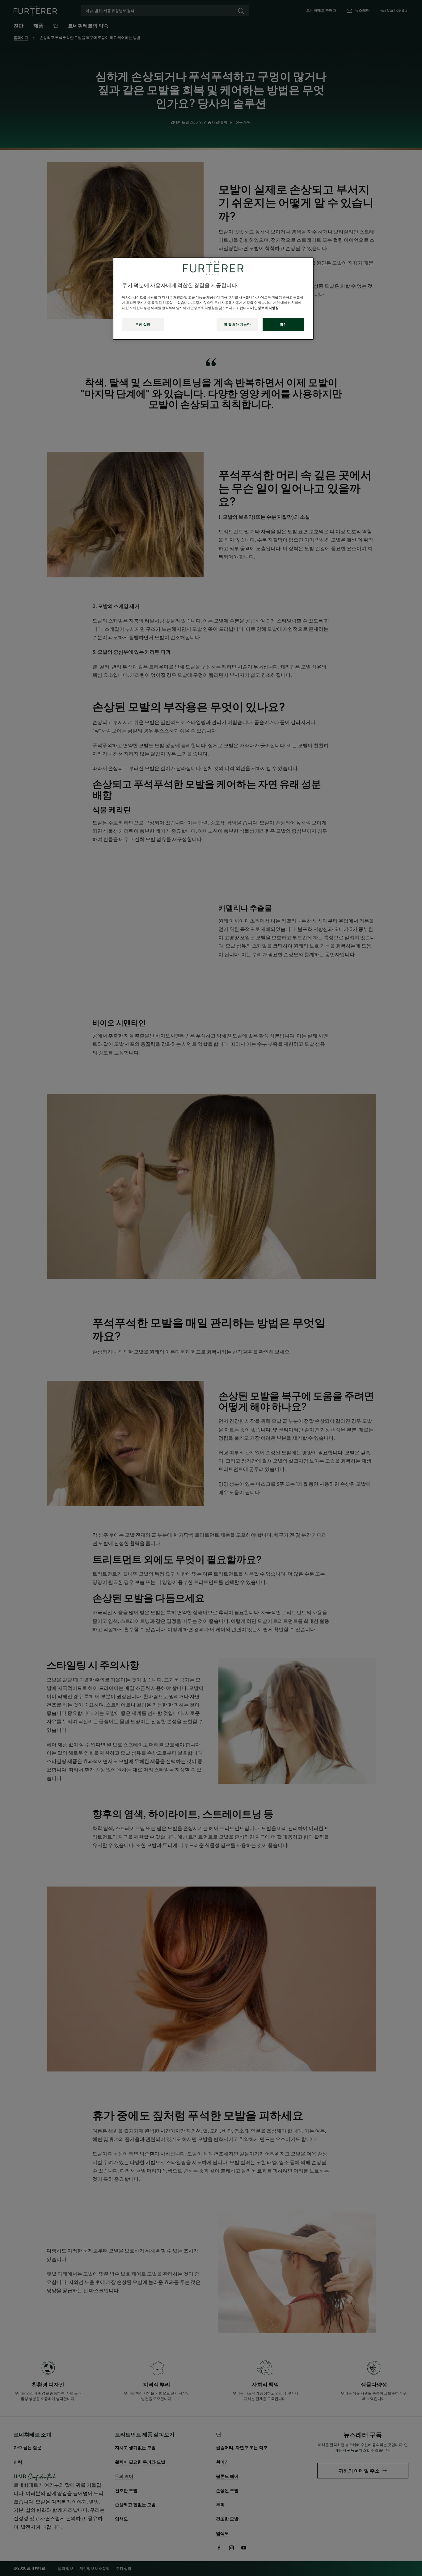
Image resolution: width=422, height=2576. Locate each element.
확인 (283, 324)
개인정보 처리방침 (265, 308)
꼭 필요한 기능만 (237, 324)
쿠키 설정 (143, 324)
